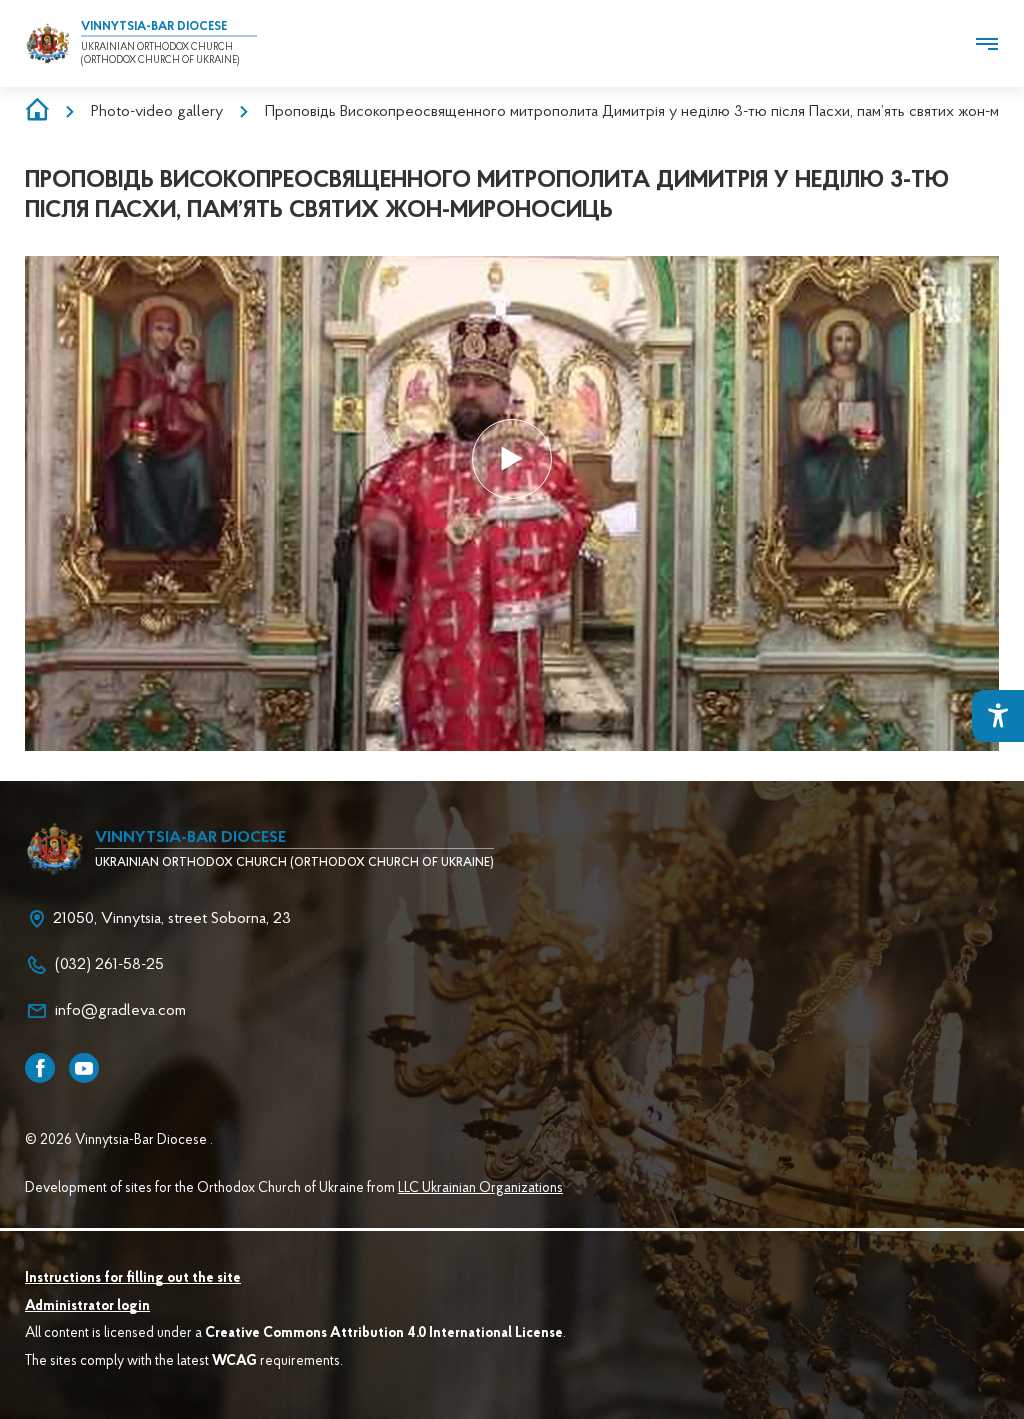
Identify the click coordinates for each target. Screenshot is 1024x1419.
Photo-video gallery (157, 112)
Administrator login (87, 1307)
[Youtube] (84, 1068)
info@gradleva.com (120, 1011)
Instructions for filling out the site (133, 1279)
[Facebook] (40, 1068)
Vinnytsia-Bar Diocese (154, 27)
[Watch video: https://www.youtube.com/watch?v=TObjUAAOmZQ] (512, 458)
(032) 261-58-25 (109, 965)
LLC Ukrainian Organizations (480, 1189)
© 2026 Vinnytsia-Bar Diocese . (119, 1141)
